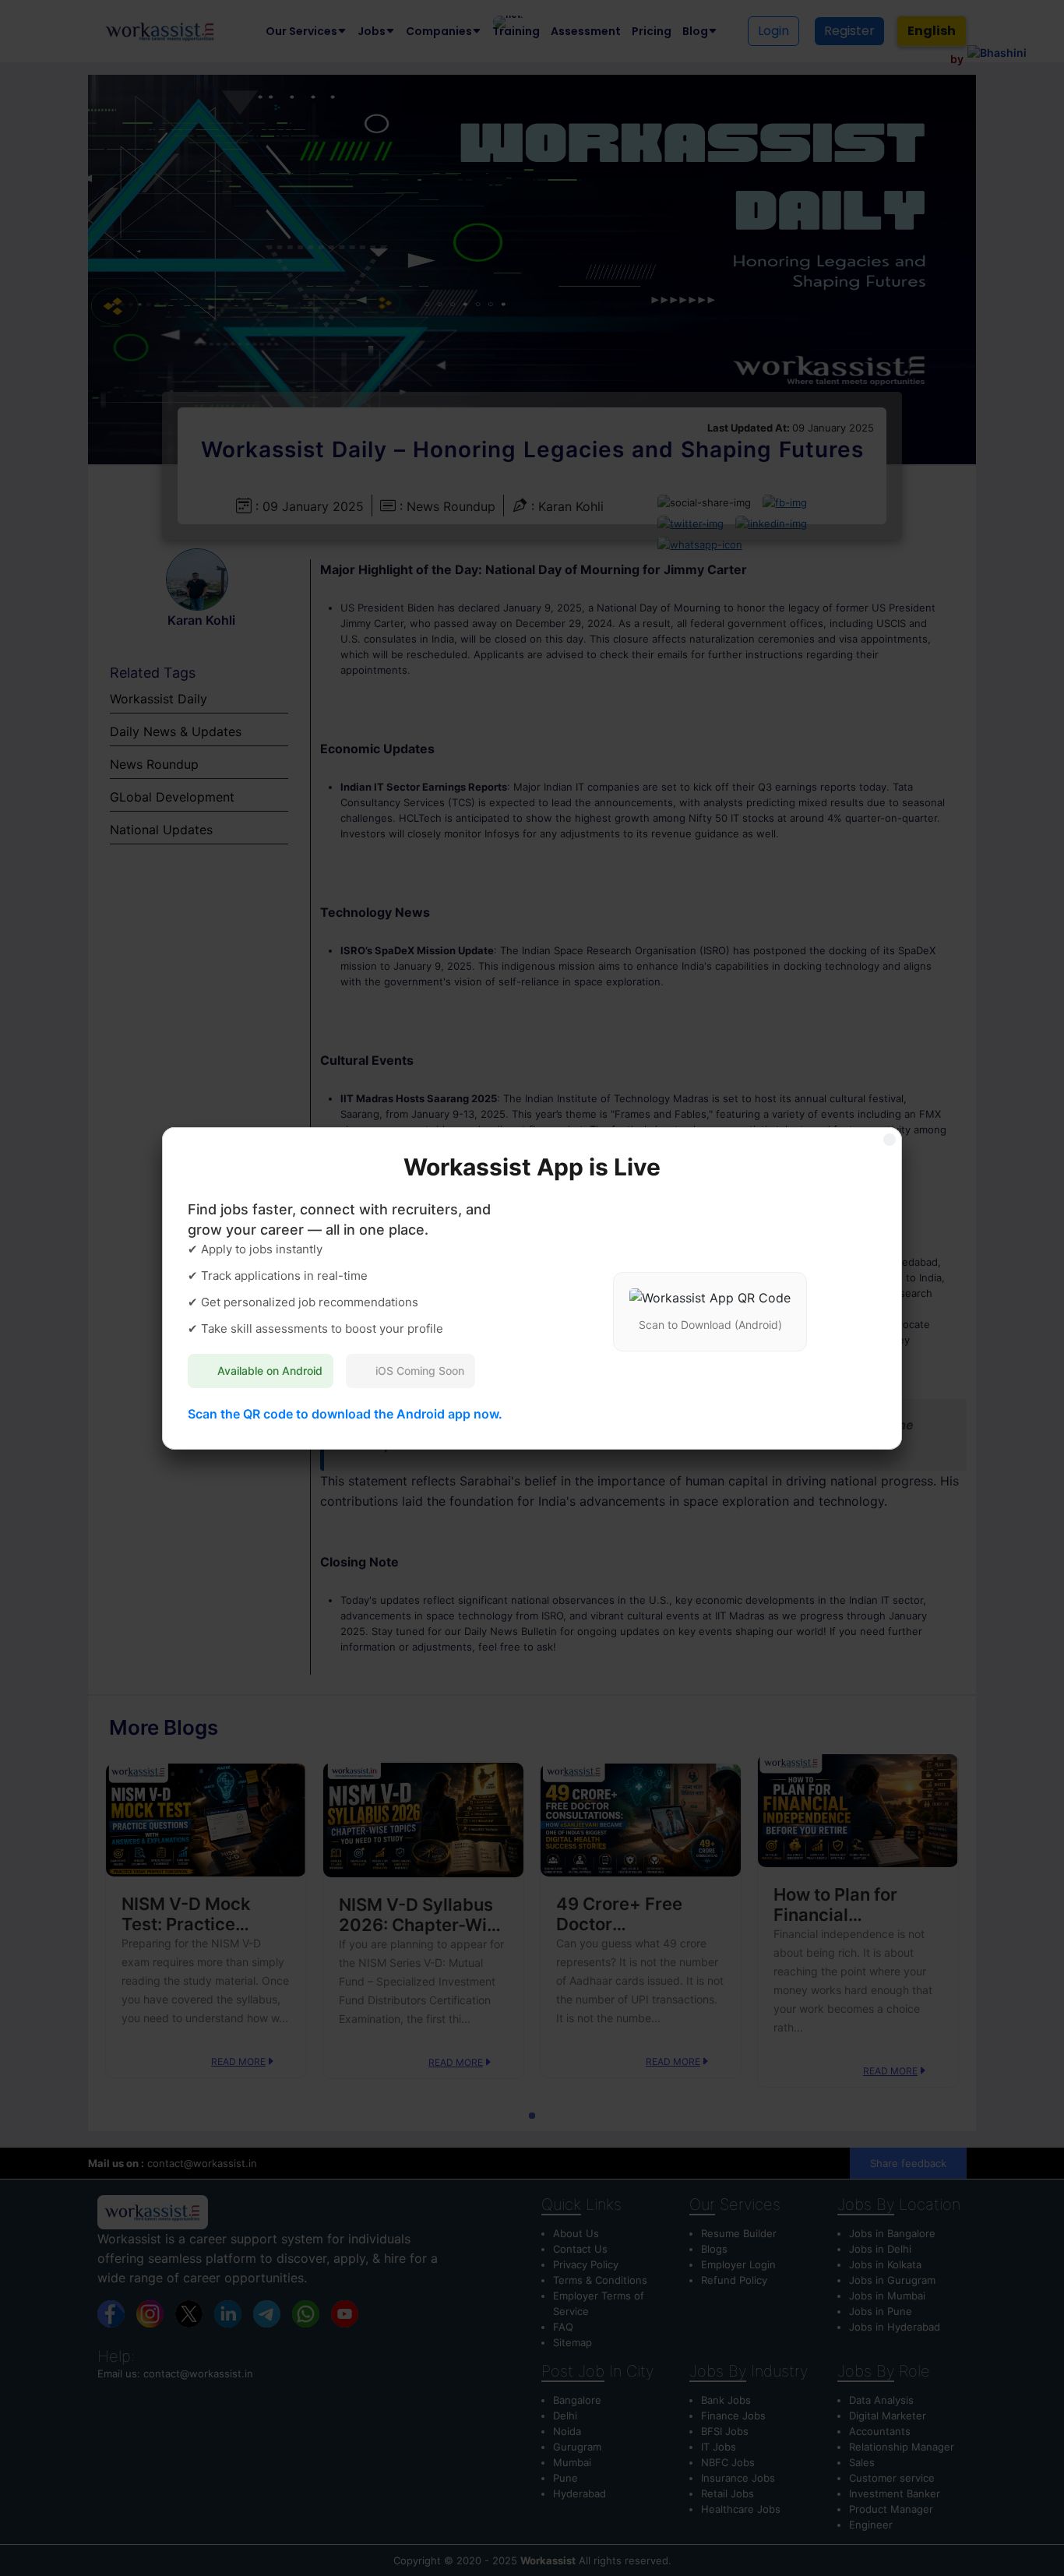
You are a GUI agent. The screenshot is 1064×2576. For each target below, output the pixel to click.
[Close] (890, 1140)
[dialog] (532, 1288)
